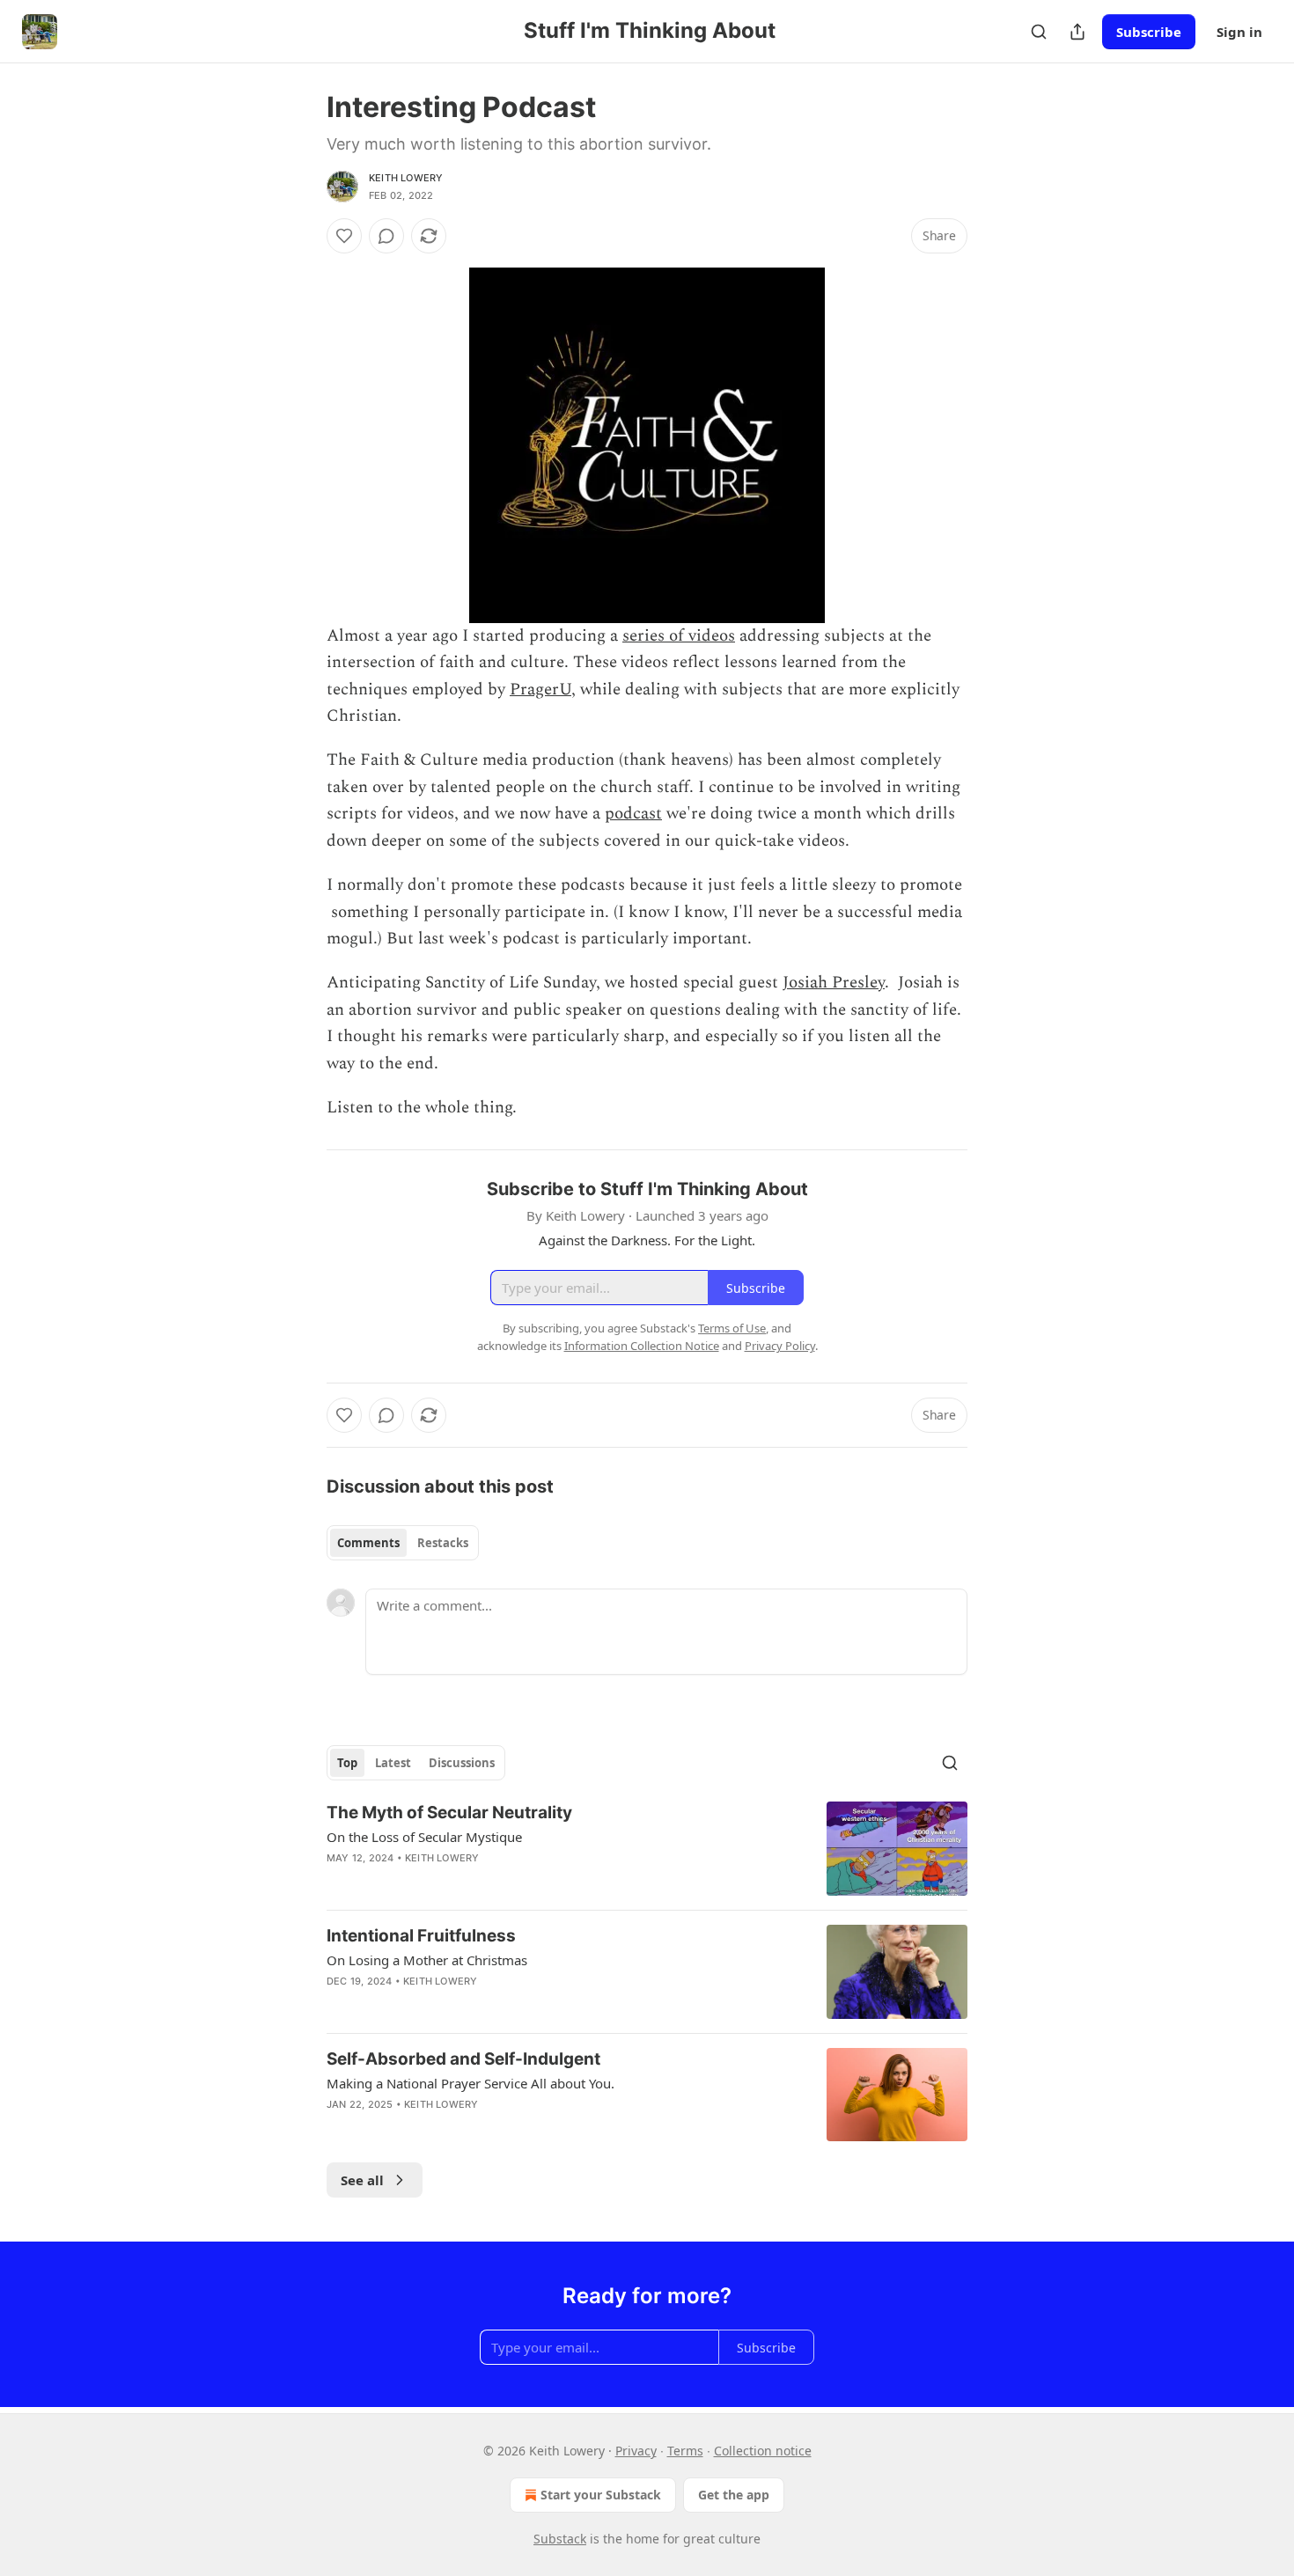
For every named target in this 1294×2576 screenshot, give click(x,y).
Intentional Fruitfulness (421, 1936)
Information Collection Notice (642, 1346)
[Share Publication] (1077, 32)
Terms (685, 2451)
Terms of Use (732, 1328)
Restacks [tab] (443, 1543)
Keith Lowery (406, 178)
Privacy (636, 2451)
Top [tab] (347, 1763)
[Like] (344, 236)
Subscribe (1149, 32)
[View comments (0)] (386, 236)
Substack (560, 2539)
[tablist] (403, 1543)
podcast (633, 814)
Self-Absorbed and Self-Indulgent (463, 2059)
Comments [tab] (368, 1543)
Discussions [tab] (462, 1763)
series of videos (679, 636)
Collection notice (763, 2451)
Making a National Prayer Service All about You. (471, 2083)
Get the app (734, 2495)
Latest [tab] (393, 1763)
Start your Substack (601, 2495)
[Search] (1039, 32)
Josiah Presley (834, 983)
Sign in (1239, 32)
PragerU (540, 690)
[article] (647, 1849)
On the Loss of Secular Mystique (424, 1837)
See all (362, 2180)
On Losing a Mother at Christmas (427, 1960)
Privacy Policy (780, 1346)
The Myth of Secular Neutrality (449, 1813)
